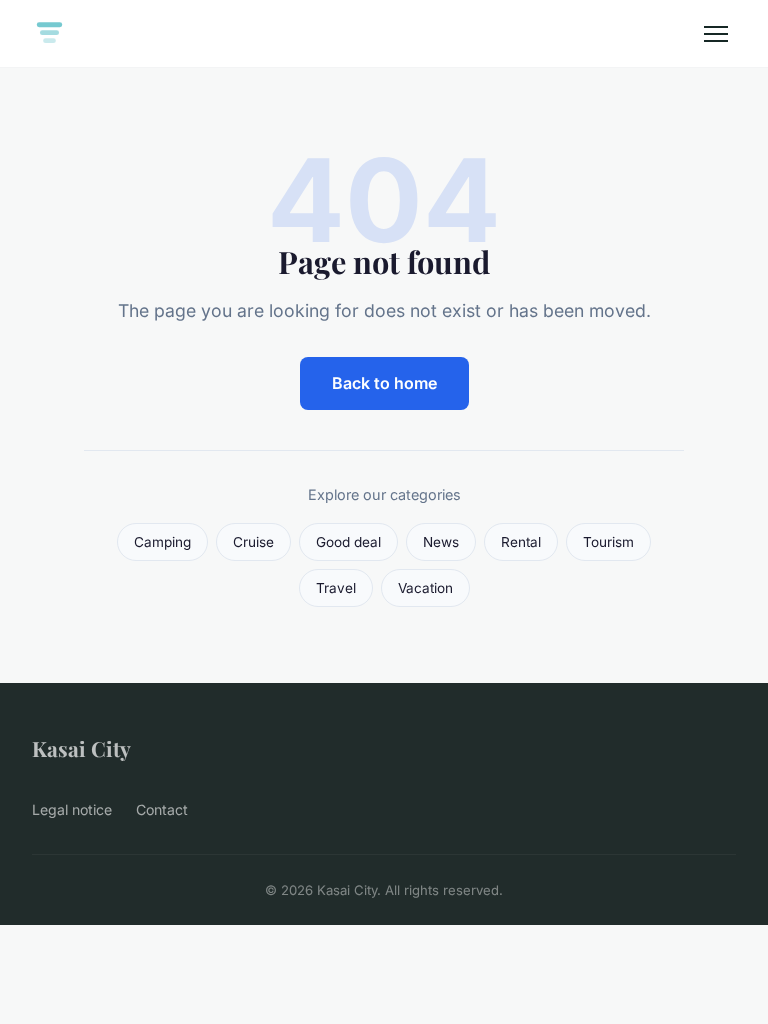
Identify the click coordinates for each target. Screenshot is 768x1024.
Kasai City (81, 748)
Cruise (253, 542)
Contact (162, 809)
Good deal (348, 542)
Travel (336, 588)
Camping (162, 542)
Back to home (384, 383)
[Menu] (716, 34)
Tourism (608, 542)
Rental (521, 542)
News (441, 542)
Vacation (425, 588)
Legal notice (72, 809)
